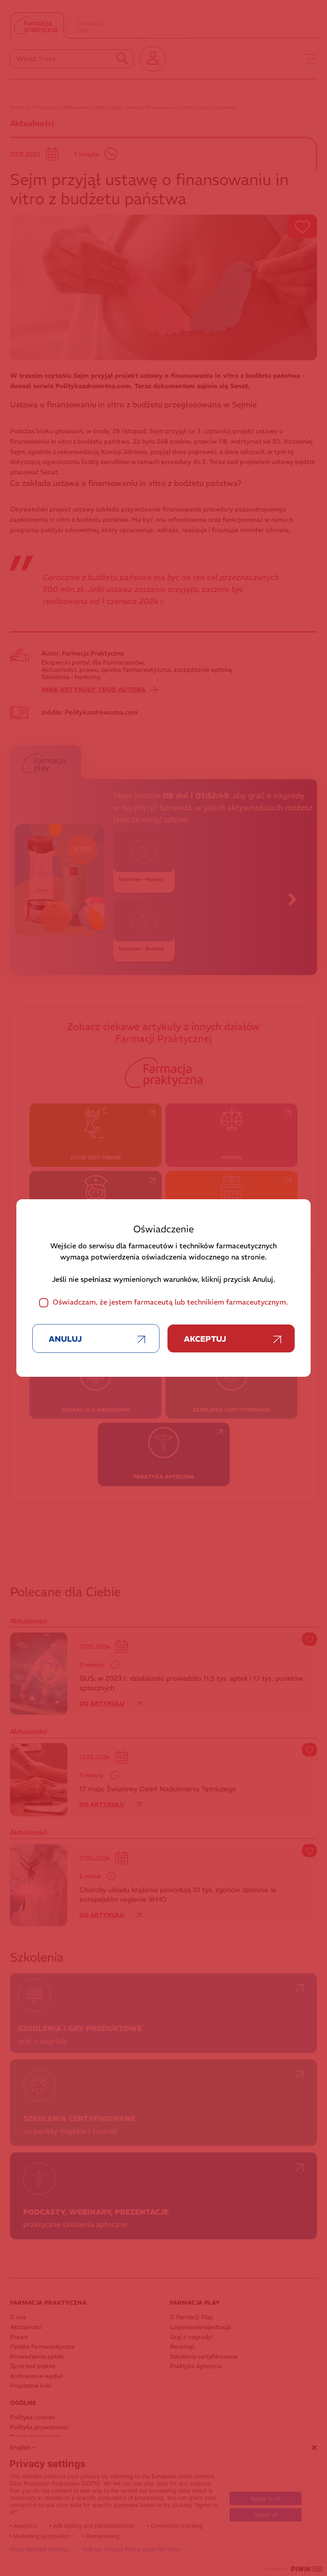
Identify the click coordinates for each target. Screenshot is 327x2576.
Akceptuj (205, 1339)
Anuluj (65, 1339)
